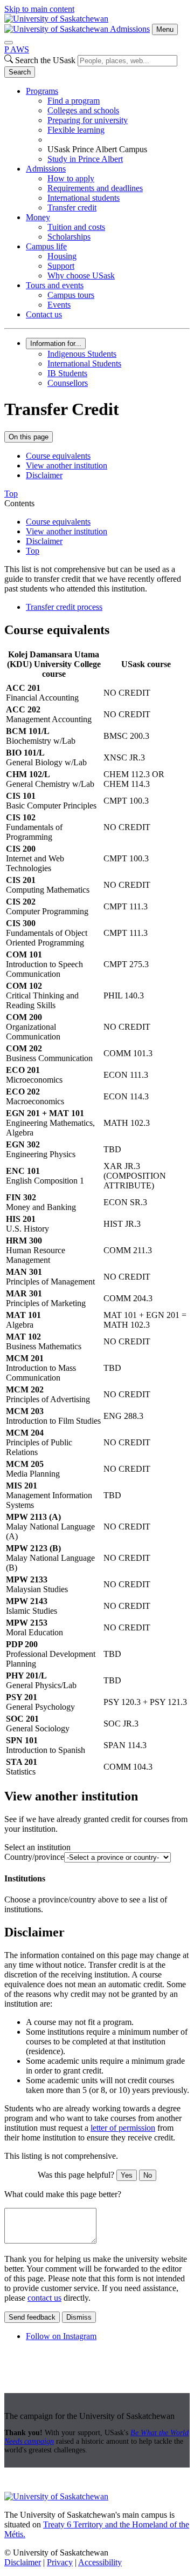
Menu (165, 29)
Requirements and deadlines (95, 188)
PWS (17, 49)
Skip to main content (39, 9)
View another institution (67, 465)
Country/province (34, 1857)
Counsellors (68, 383)
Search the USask (45, 60)
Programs (42, 91)
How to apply (71, 178)
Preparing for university (88, 120)
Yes (127, 2175)
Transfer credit (72, 208)
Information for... (56, 344)
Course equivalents (58, 456)
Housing (62, 256)
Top (33, 551)
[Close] (9, 43)
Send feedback (32, 2317)
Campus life (46, 246)
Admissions (130, 29)
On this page (29, 437)
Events (59, 305)
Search (20, 72)
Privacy (60, 2562)
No (148, 2175)
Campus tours (71, 295)
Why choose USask (81, 276)
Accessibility (100, 2562)
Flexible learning (76, 130)
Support (61, 266)
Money (38, 217)
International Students (84, 363)
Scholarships (69, 237)
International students (84, 198)
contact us (44, 2298)
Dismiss (79, 2317)
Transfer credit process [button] (64, 607)
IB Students (67, 373)
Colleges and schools (83, 110)
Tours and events (55, 285)
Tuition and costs (76, 227)
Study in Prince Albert (85, 159)
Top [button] (11, 494)
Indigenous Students (82, 354)
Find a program (74, 101)
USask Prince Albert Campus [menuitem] (97, 149)
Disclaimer (44, 475)
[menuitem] (108, 125)
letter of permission (123, 2128)
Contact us (44, 314)
